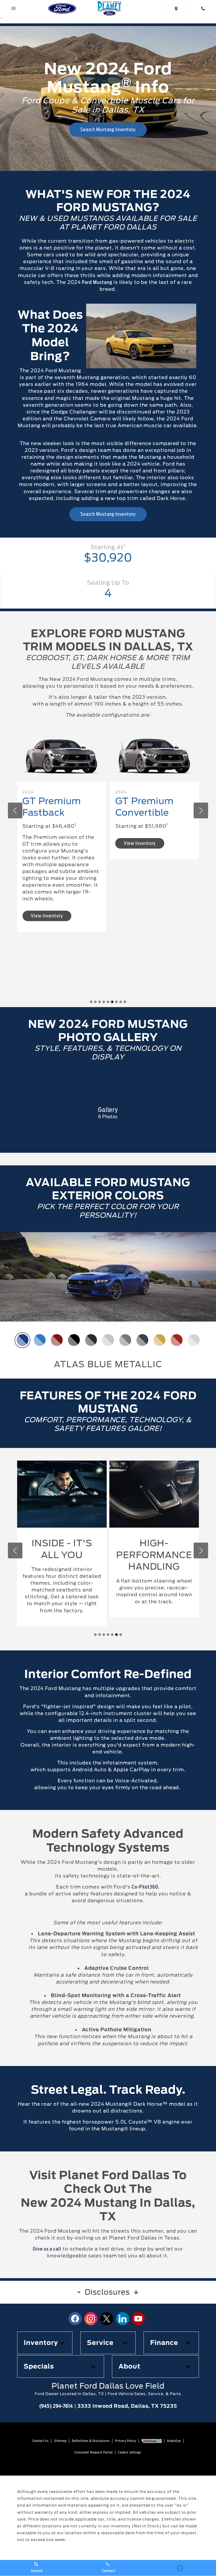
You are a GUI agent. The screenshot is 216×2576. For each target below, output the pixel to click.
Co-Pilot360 (145, 1887)
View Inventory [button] (47, 843)
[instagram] (91, 2319)
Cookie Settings (130, 2452)
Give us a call (47, 2249)
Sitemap (60, 2441)
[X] (107, 2319)
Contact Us (41, 2441)
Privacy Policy (126, 2441)
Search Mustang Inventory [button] (108, 129)
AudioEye (174, 2441)
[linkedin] (122, 2319)
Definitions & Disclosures (91, 2441)
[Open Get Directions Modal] (176, 8)
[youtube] (138, 2319)
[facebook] (75, 2319)
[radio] (23, 1340)
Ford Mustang (97, 282)
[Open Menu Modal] (14, 8)
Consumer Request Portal (94, 2452)
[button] (91, 1002)
